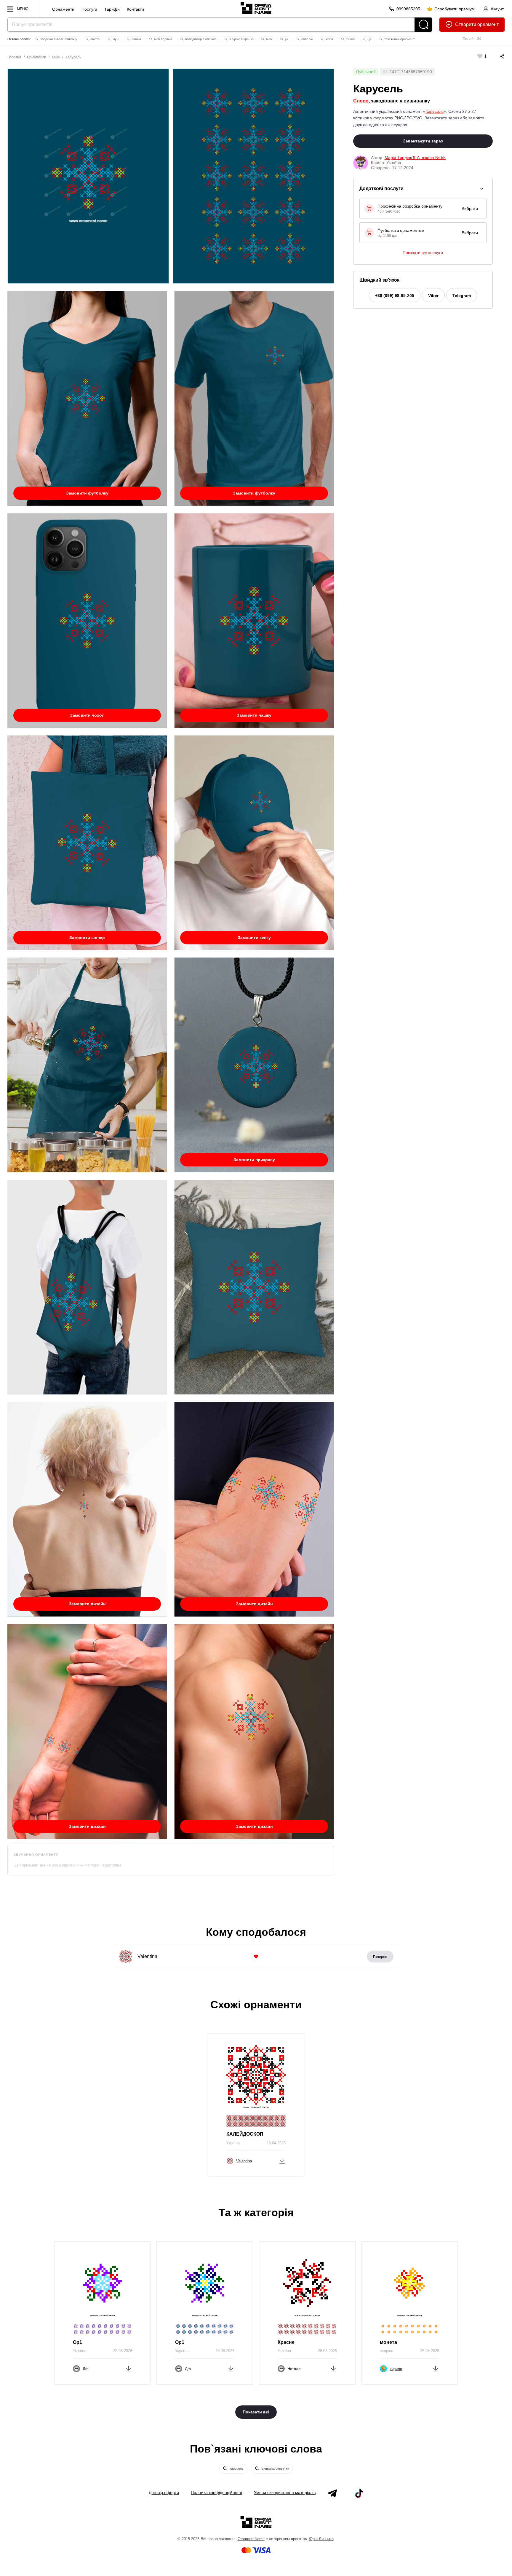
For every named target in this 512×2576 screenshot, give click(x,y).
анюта (95, 39)
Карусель (73, 57)
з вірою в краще (241, 39)
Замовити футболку (87, 493)
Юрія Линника (321, 2539)
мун (115, 39)
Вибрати (470, 208)
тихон (350, 39)
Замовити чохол (87, 715)
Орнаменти (63, 9)
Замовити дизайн (87, 1604)
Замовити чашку (254, 715)
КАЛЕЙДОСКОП (245, 2134)
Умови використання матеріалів (285, 2492)
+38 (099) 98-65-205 (395, 296)
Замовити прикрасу (254, 1160)
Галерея (380, 1957)
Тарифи (112, 9)
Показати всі (256, 2412)
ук (286, 39)
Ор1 (77, 2342)
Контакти (135, 9)
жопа (329, 39)
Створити (466, 24)
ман (269, 39)
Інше (56, 57)
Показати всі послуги (423, 253)
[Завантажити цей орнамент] (282, 2160)
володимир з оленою (200, 39)
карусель (236, 2469)
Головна (14, 57)
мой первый (163, 39)
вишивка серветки (275, 2469)
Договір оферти (164, 2492)
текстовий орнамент (399, 39)
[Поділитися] (496, 56)
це (369, 39)
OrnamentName (251, 2539)
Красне (286, 2342)
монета (388, 2342)
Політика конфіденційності (216, 2492)
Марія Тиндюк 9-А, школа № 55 (415, 158)
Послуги (89, 9)
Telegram (462, 296)
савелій (307, 39)
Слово (361, 101)
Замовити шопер (87, 938)
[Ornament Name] (256, 7)
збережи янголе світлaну (58, 39)
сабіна (136, 39)
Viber (433, 296)
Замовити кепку (254, 938)
